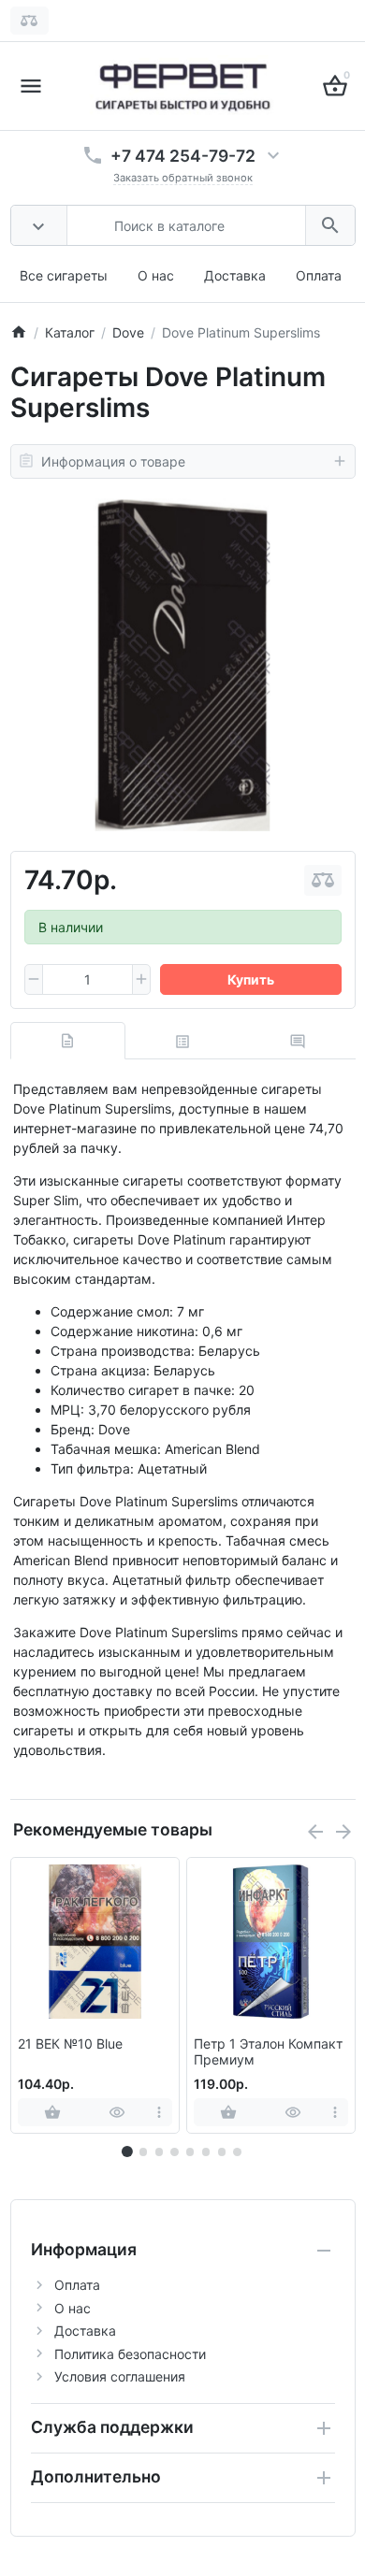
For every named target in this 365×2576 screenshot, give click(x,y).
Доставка (235, 275)
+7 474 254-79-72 (183, 156)
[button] (143, 2151)
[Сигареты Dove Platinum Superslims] (182, 665)
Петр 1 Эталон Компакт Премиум (268, 2052)
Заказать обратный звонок (183, 178)
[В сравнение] (323, 880)
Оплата (319, 275)
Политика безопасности (130, 2354)
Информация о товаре (113, 461)
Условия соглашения (120, 2376)
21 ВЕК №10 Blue (70, 2044)
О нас (156, 275)
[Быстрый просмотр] (117, 2112)
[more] (160, 2112)
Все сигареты (64, 275)
